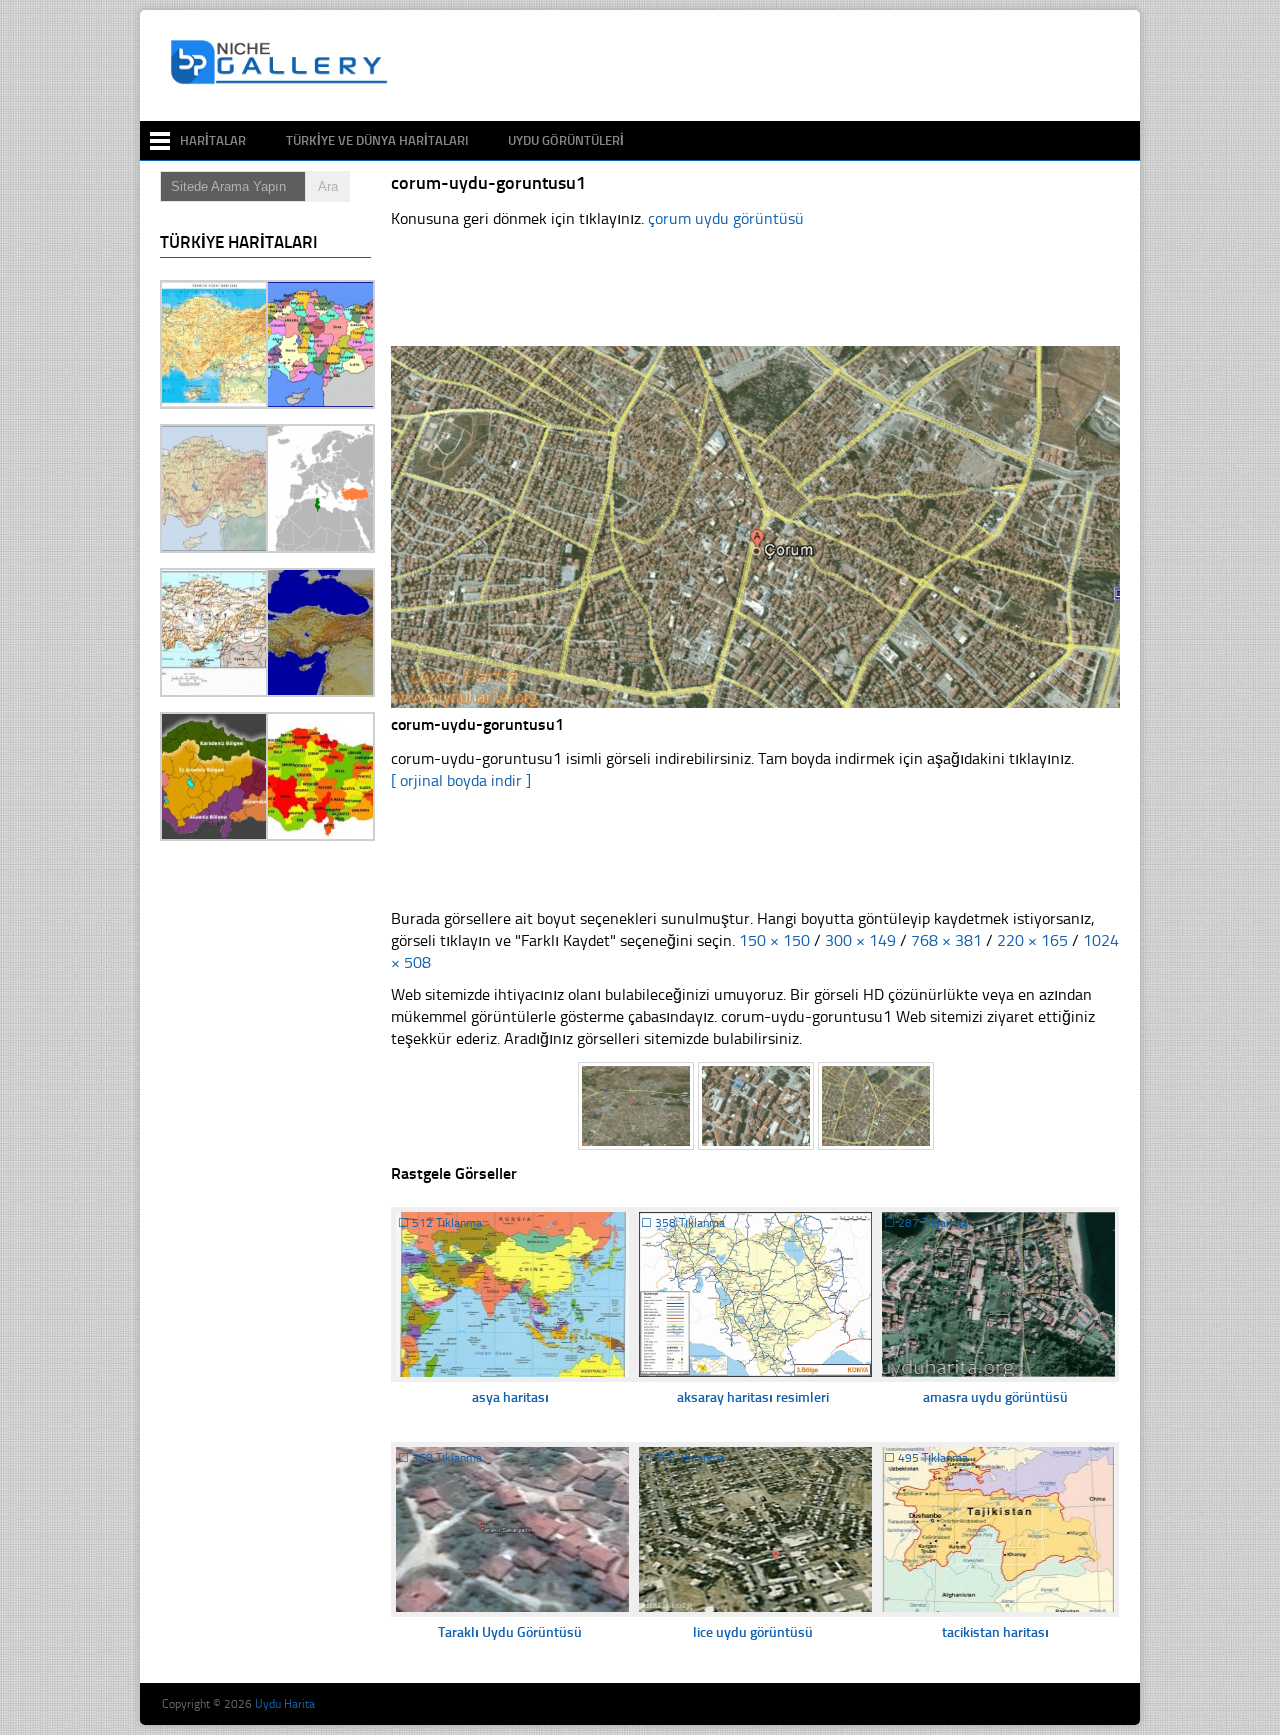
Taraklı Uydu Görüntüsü (510, 1632)
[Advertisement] (764, 66)
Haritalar (213, 140)
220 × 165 (1032, 940)
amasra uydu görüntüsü (995, 1397)
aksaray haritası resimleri (753, 1397)
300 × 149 (860, 940)
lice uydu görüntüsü (753, 1632)
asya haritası (510, 1397)
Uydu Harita (285, 1704)
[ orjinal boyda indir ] (461, 780)
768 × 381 (946, 940)
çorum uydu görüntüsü (726, 218)
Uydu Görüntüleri (566, 140)
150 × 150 (774, 940)
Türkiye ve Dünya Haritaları (377, 140)
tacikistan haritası (995, 1632)
